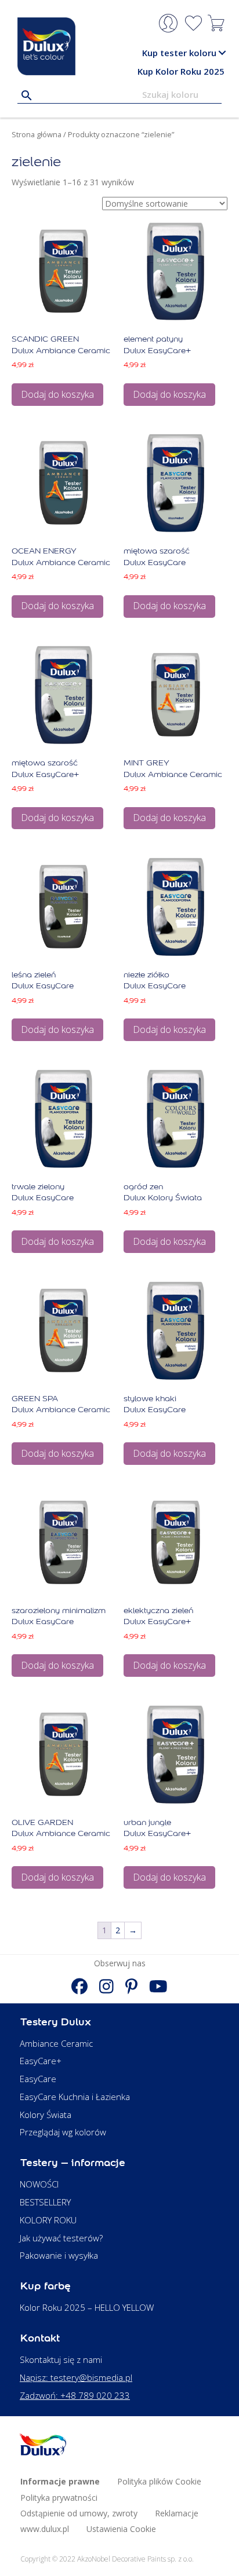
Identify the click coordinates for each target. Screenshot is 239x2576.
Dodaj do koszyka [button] (57, 394)
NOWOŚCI (39, 2184)
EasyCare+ (41, 2061)
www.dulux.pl (45, 2529)
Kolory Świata (46, 2115)
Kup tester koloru (179, 53)
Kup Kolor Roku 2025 (181, 71)
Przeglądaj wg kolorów (63, 2132)
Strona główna (37, 134)
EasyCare (38, 2079)
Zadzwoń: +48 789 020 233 (75, 2395)
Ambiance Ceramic (56, 2043)
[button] (222, 53)
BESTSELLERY (45, 2202)
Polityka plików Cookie (159, 2481)
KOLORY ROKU (48, 2220)
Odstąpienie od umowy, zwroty (79, 2513)
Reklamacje (177, 2513)
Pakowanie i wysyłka (59, 2255)
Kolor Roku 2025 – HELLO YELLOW (87, 2307)
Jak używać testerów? (61, 2238)
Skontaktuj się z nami (61, 2359)
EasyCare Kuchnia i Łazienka (75, 2097)
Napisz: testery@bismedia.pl (76, 2377)
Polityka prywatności (59, 2498)
